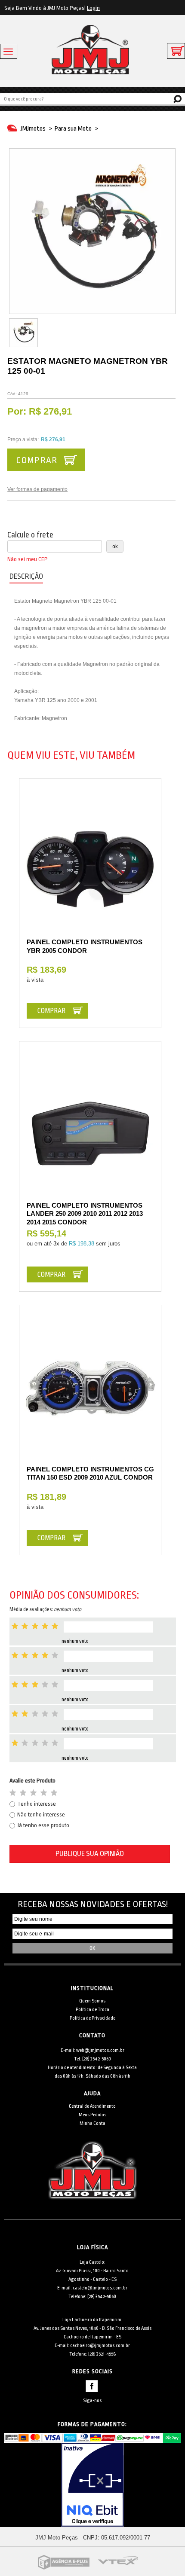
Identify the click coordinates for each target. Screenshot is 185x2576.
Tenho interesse (37, 1804)
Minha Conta (92, 2123)
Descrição (26, 576)
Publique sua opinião (90, 1854)
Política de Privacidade (92, 2018)
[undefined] (92, 231)
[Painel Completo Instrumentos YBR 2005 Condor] (90, 865)
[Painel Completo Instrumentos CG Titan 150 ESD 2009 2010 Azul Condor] (90, 1392)
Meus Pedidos (92, 2115)
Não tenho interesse (41, 1814)
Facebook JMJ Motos (92, 2386)
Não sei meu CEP (28, 559)
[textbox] (92, 98)
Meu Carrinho (176, 51)
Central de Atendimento (92, 2106)
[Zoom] (23, 333)
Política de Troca (92, 2010)
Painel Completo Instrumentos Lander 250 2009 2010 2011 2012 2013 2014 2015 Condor (85, 1214)
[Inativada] (93, 2485)
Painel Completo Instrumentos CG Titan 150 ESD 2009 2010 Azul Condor (90, 1473)
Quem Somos (92, 2001)
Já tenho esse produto (43, 1825)
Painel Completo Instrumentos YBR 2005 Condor (85, 946)
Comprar (37, 460)
